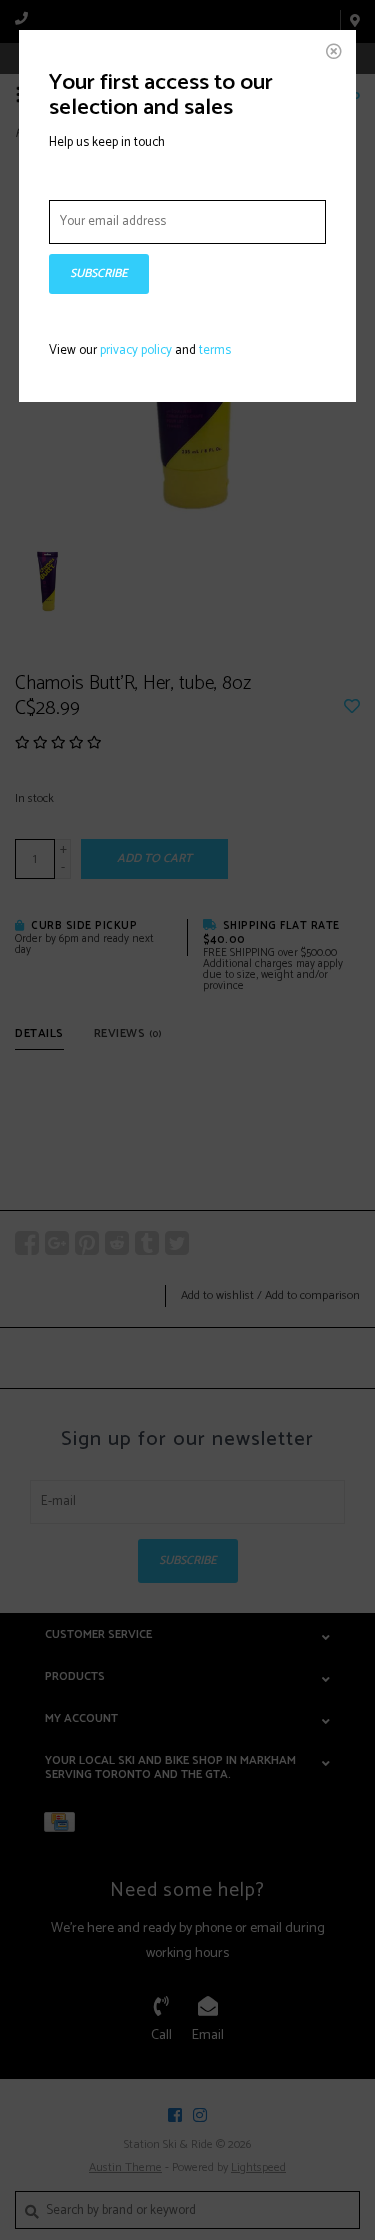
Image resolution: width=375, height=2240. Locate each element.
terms (215, 350)
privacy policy (136, 350)
